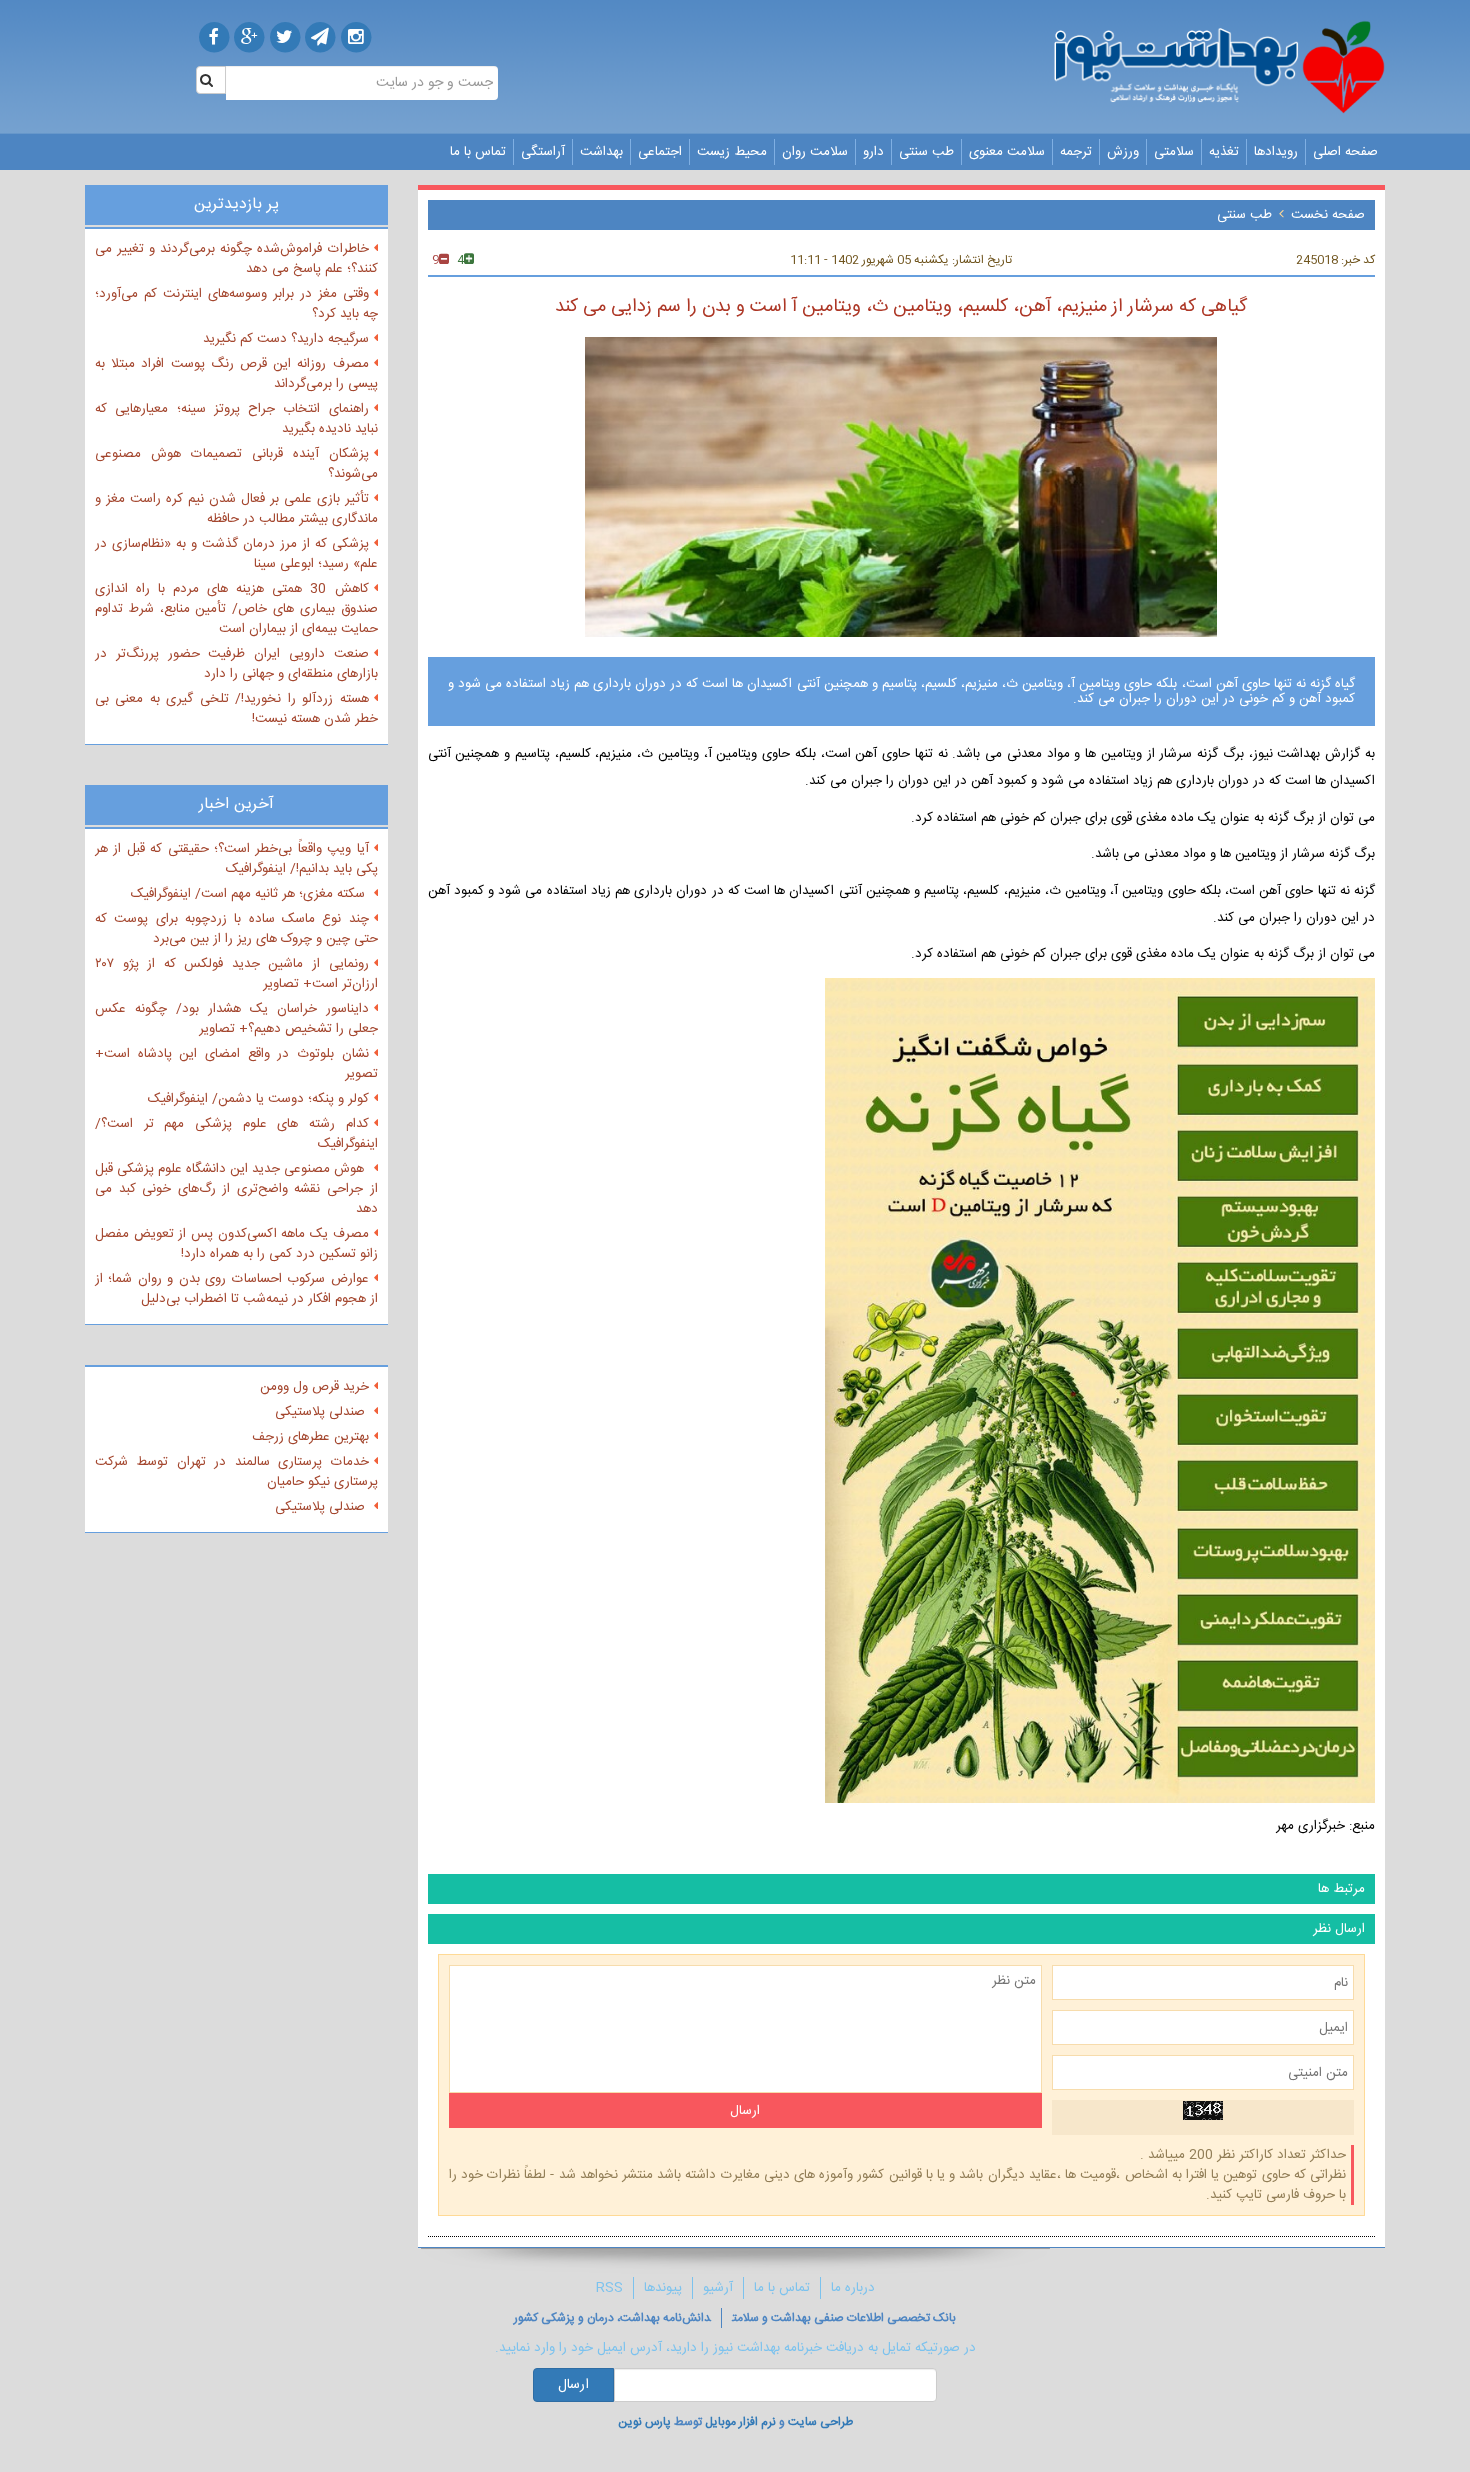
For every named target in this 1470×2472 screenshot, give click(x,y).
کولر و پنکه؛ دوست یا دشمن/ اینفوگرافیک (258, 1099)
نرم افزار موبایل (740, 2422)
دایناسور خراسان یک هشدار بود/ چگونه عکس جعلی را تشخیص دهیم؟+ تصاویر (236, 1019)
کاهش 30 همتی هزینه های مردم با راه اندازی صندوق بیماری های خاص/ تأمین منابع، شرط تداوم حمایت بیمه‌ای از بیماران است (236, 609)
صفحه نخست (1328, 215)
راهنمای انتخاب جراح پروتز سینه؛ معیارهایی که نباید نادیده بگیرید (236, 419)
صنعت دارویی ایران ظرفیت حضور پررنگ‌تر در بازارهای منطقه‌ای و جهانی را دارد (236, 664)
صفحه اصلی (1345, 152)
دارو (873, 152)
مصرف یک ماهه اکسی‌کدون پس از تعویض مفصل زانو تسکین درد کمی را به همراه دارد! (236, 1244)
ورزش (1123, 152)
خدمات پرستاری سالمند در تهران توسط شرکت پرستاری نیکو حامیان (236, 1472)
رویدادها (1276, 152)
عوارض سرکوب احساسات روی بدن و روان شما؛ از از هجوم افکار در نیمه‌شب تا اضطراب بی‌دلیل (236, 1289)
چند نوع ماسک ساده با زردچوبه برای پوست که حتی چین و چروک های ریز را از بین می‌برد (236, 929)
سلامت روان (815, 152)
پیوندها (663, 2288)
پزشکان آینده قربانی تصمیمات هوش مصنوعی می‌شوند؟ (236, 464)
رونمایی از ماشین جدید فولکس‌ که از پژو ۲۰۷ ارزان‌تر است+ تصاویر (236, 974)
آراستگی (543, 152)
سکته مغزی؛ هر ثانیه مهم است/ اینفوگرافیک (250, 894)
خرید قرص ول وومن (314, 1387)
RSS (609, 2288)
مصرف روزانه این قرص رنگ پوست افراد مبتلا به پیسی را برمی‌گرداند (236, 374)
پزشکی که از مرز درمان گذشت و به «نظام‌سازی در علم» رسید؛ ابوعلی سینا (236, 554)
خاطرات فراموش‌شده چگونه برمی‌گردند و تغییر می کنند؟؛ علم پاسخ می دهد (236, 259)
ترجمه (1076, 152)
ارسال (573, 2385)
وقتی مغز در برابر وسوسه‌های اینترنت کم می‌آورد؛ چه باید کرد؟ (236, 304)
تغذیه (1224, 152)
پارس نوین (644, 2422)
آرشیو (718, 2288)
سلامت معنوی (1007, 152)
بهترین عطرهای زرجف (310, 1437)
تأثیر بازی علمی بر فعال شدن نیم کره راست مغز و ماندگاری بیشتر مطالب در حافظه (236, 509)
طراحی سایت (820, 2422)
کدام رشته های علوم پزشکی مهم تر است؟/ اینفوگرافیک (236, 1134)
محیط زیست (732, 152)
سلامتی (1174, 152)
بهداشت (601, 152)
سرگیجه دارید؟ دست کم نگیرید (286, 339)
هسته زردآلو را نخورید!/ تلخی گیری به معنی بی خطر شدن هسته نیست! (236, 709)
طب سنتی (926, 152)
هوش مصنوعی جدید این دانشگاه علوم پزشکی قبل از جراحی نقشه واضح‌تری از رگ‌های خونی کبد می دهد (236, 1189)
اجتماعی (660, 152)
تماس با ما (478, 152)
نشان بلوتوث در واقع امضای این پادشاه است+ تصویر (236, 1064)
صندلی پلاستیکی (322, 1412)
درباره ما (853, 2288)
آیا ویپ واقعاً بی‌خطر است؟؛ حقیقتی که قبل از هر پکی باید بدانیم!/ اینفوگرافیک (236, 859)
